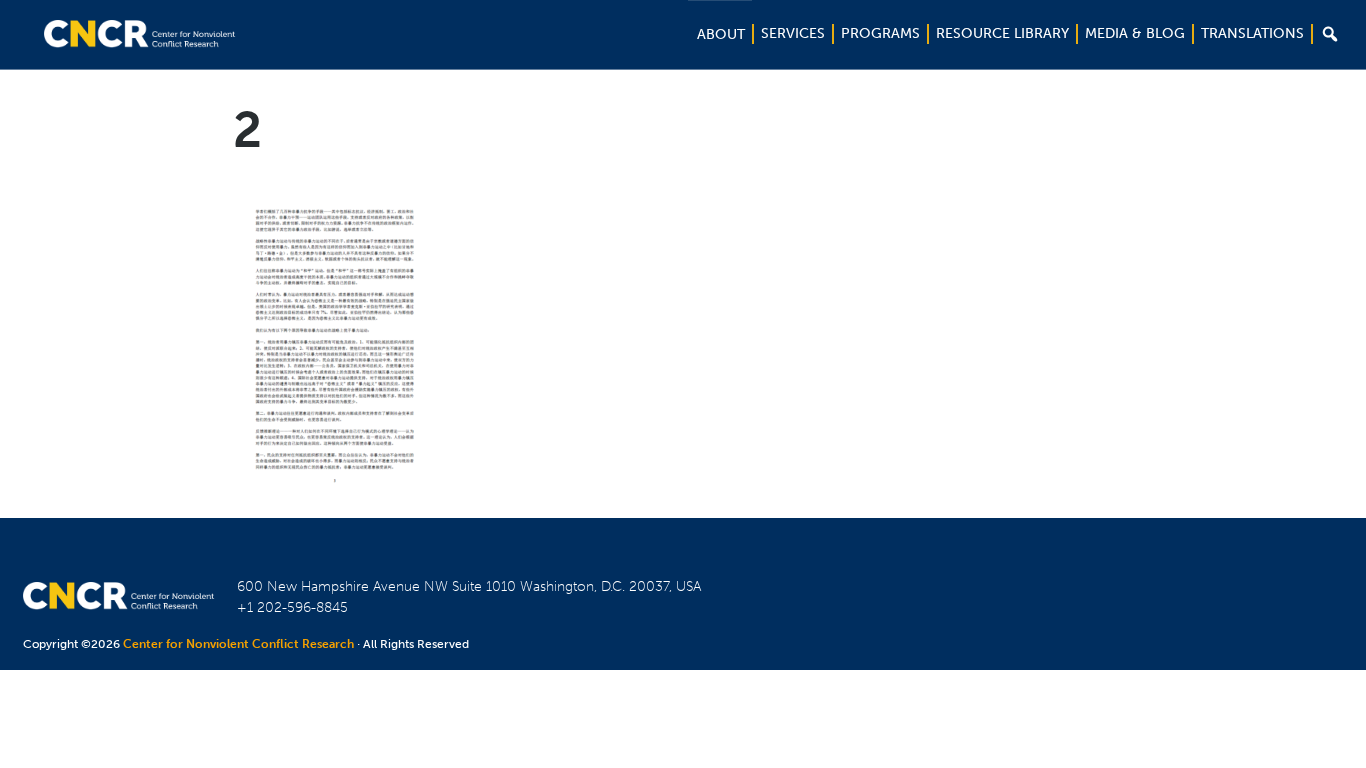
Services (793, 33)
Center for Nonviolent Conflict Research (238, 644)
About (721, 34)
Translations (1252, 33)
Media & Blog (1135, 33)
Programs (880, 33)
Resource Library (1002, 33)
